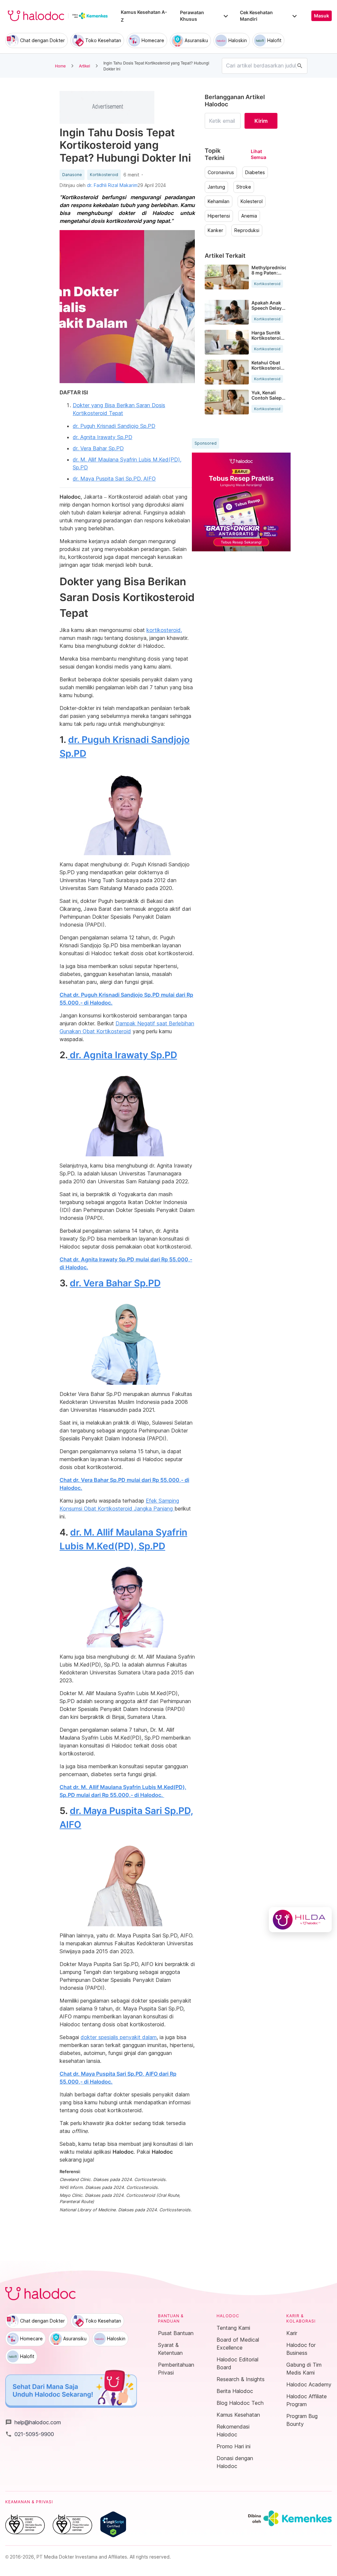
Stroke (244, 187)
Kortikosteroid (104, 175)
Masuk (322, 16)
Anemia (249, 216)
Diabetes (255, 172)
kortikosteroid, (164, 630)
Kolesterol (252, 201)
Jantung (216, 187)
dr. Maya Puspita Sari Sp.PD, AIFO (114, 479)
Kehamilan (219, 201)
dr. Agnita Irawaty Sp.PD (103, 437)
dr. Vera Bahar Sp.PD (98, 448)
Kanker (215, 230)
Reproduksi (247, 230)
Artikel (85, 66)
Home (60, 66)
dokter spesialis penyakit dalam (119, 2037)
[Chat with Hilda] (300, 1920)
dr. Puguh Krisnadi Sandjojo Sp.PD (114, 426)
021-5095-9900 (30, 2434)
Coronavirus (221, 172)
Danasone (72, 175)
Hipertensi (219, 216)
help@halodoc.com (33, 2422)
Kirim (261, 121)
